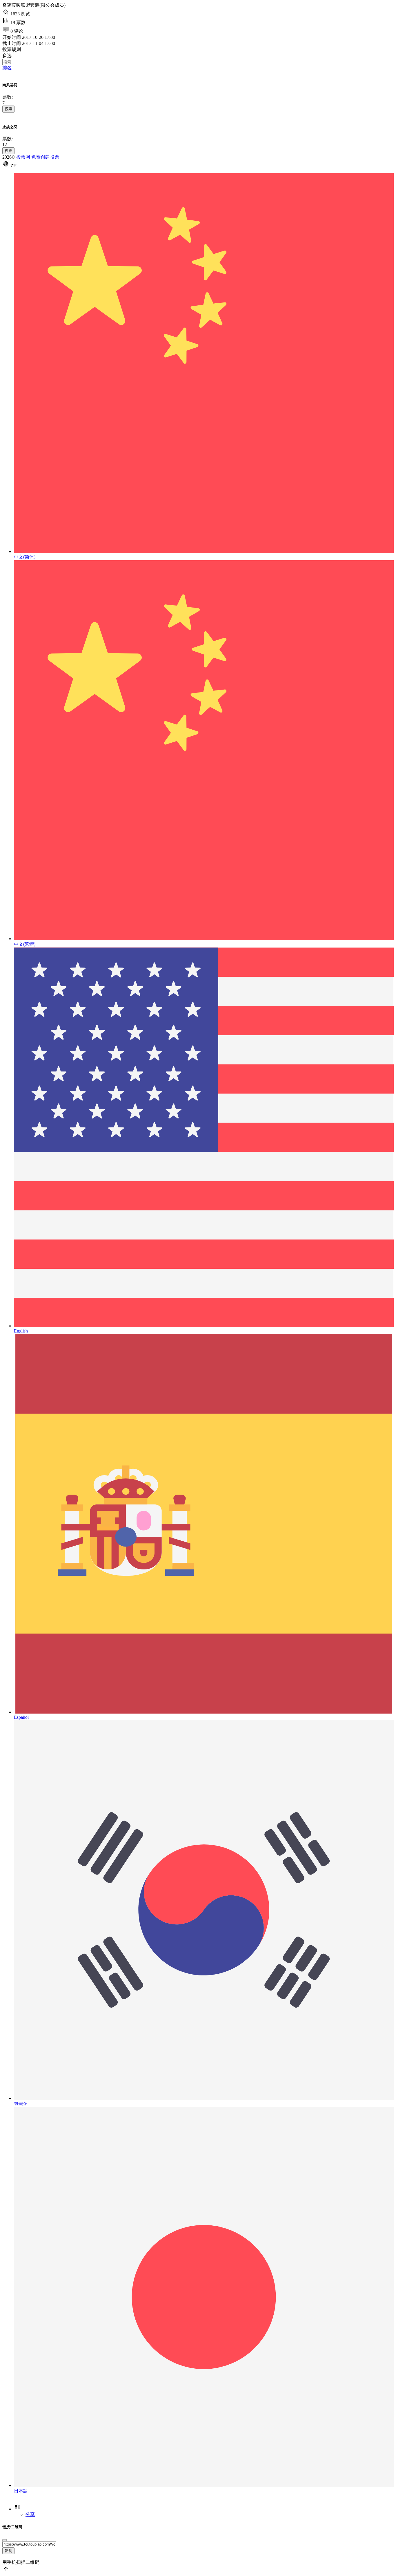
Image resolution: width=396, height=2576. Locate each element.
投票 (8, 109)
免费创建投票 (45, 157)
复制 (8, 2551)
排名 (7, 68)
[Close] (5, 2540)
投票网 (23, 157)
